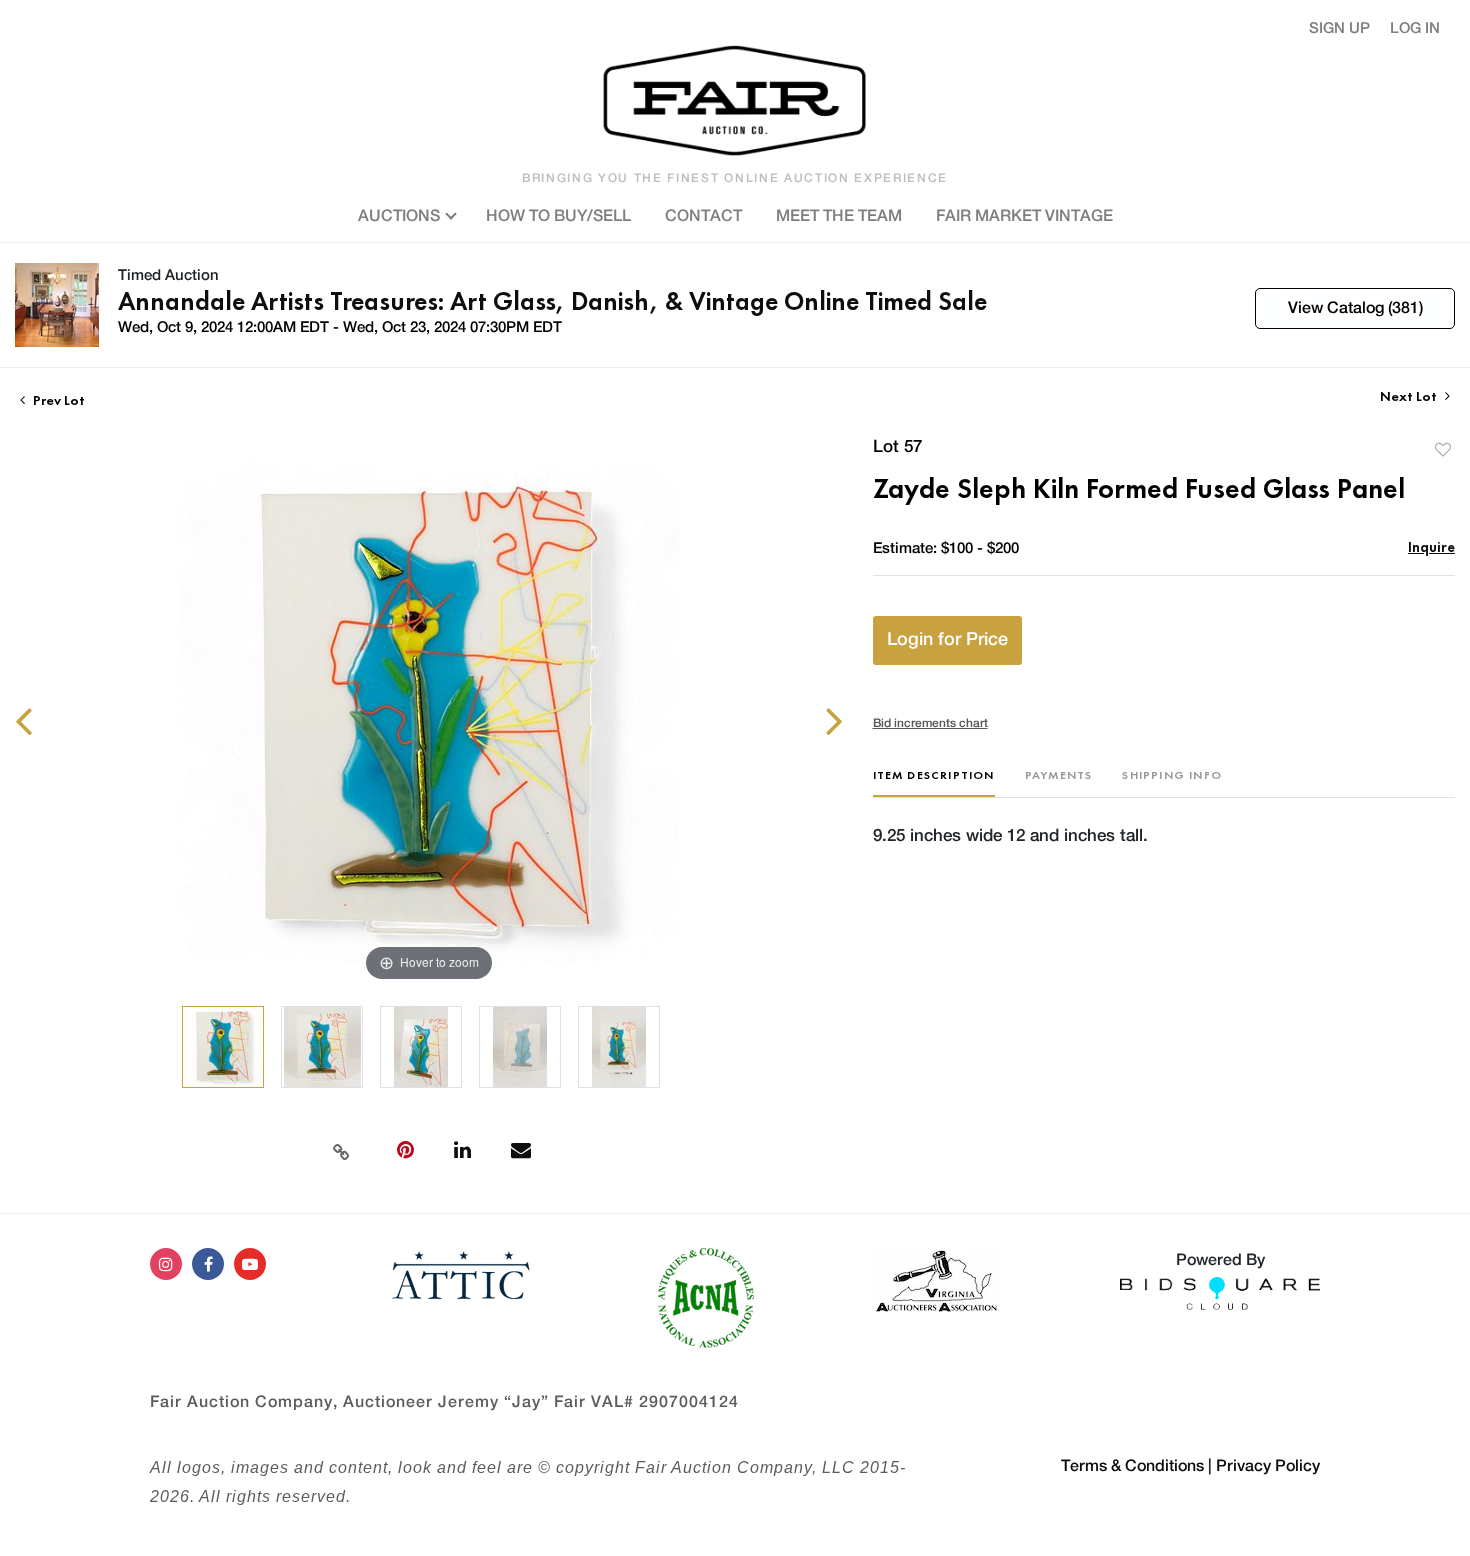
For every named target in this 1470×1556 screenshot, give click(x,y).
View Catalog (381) (1355, 308)
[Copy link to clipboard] (342, 1150)
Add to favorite (1443, 449)
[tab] (934, 782)
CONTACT (703, 216)
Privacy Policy (1268, 1466)
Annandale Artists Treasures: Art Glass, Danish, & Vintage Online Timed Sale (552, 301)
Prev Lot (57, 400)
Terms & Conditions (1132, 1466)
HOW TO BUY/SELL (558, 216)
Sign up (1339, 28)
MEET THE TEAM (839, 216)
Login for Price (947, 640)
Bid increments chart (930, 723)
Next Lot (1410, 396)
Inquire (1431, 546)
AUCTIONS (401, 216)
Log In (1415, 28)
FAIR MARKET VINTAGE (1024, 216)
